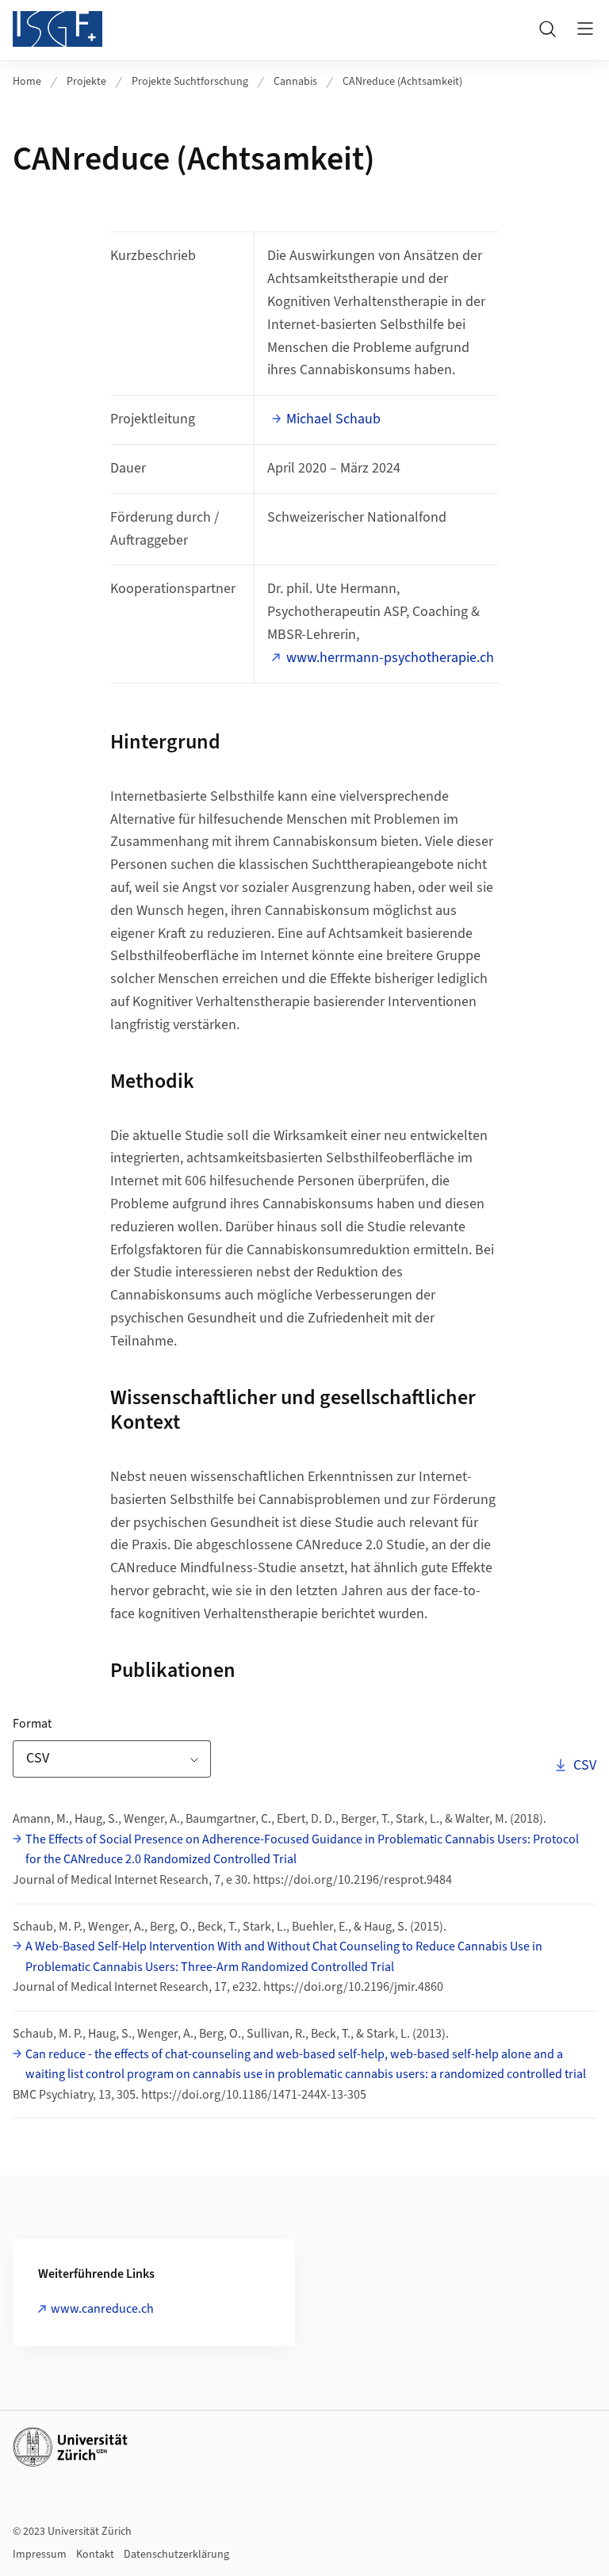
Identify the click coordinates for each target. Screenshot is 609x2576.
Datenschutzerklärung (176, 2555)
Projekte (86, 82)
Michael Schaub (333, 419)
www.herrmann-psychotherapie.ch (390, 658)
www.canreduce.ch (102, 2309)
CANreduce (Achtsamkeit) (402, 82)
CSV (584, 1765)
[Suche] (547, 29)
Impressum (40, 2555)
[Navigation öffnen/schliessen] (585, 29)
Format (81, 1723)
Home (27, 82)
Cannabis (295, 82)
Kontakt (95, 2555)
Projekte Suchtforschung (190, 82)
